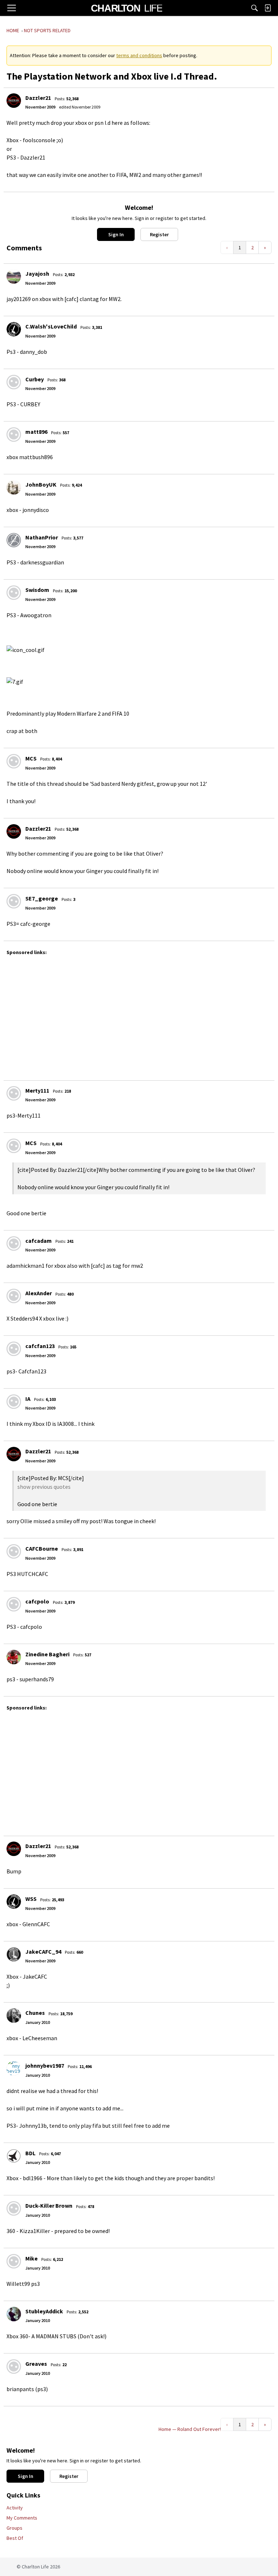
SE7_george (42, 898)
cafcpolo (37, 1601)
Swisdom (37, 590)
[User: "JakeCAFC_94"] (14, 1954)
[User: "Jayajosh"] (14, 276)
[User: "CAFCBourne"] (14, 1551)
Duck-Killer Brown (49, 2206)
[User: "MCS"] (14, 761)
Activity (15, 2508)
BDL (30, 2153)
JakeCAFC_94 (43, 1952)
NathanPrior (42, 537)
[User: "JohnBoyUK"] (14, 487)
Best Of (15, 2538)
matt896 (36, 432)
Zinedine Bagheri (47, 1654)
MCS (31, 758)
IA (28, 1399)
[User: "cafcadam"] (14, 1243)
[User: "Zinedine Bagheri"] (14, 1657)
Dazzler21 (38, 98)
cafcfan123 (40, 1346)
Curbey (35, 379)
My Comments (22, 2518)
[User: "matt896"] (14, 435)
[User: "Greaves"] (14, 2367)
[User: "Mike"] (14, 2261)
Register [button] (159, 234)
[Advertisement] (141, 1014)
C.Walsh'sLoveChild (51, 326)
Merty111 (37, 1090)
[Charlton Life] (127, 8)
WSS (31, 1899)
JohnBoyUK (41, 484)
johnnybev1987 (45, 2066)
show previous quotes (44, 1487)
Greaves (36, 2364)
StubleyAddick (44, 2311)
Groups (14, 2528)
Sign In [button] (116, 234)
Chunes (35, 2013)
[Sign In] (268, 8)
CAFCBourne (42, 1548)
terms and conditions (139, 55)
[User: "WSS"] (14, 1902)
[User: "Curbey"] (14, 382)
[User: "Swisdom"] (14, 593)
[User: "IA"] (14, 1402)
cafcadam (39, 1241)
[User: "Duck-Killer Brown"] (14, 2208)
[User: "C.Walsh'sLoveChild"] (14, 329)
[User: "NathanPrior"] (14, 540)
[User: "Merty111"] (14, 1093)
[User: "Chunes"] (14, 2016)
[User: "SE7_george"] (14, 901)
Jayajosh (37, 274)
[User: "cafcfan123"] (14, 1349)
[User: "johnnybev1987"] (14, 2068)
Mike (31, 2258)
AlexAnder (39, 1293)
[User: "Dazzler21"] (14, 101)
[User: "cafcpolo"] (14, 1604)
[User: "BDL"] (14, 2156)
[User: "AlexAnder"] (14, 1296)
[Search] (254, 8)
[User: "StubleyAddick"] (14, 2314)
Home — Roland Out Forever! (190, 2429)
